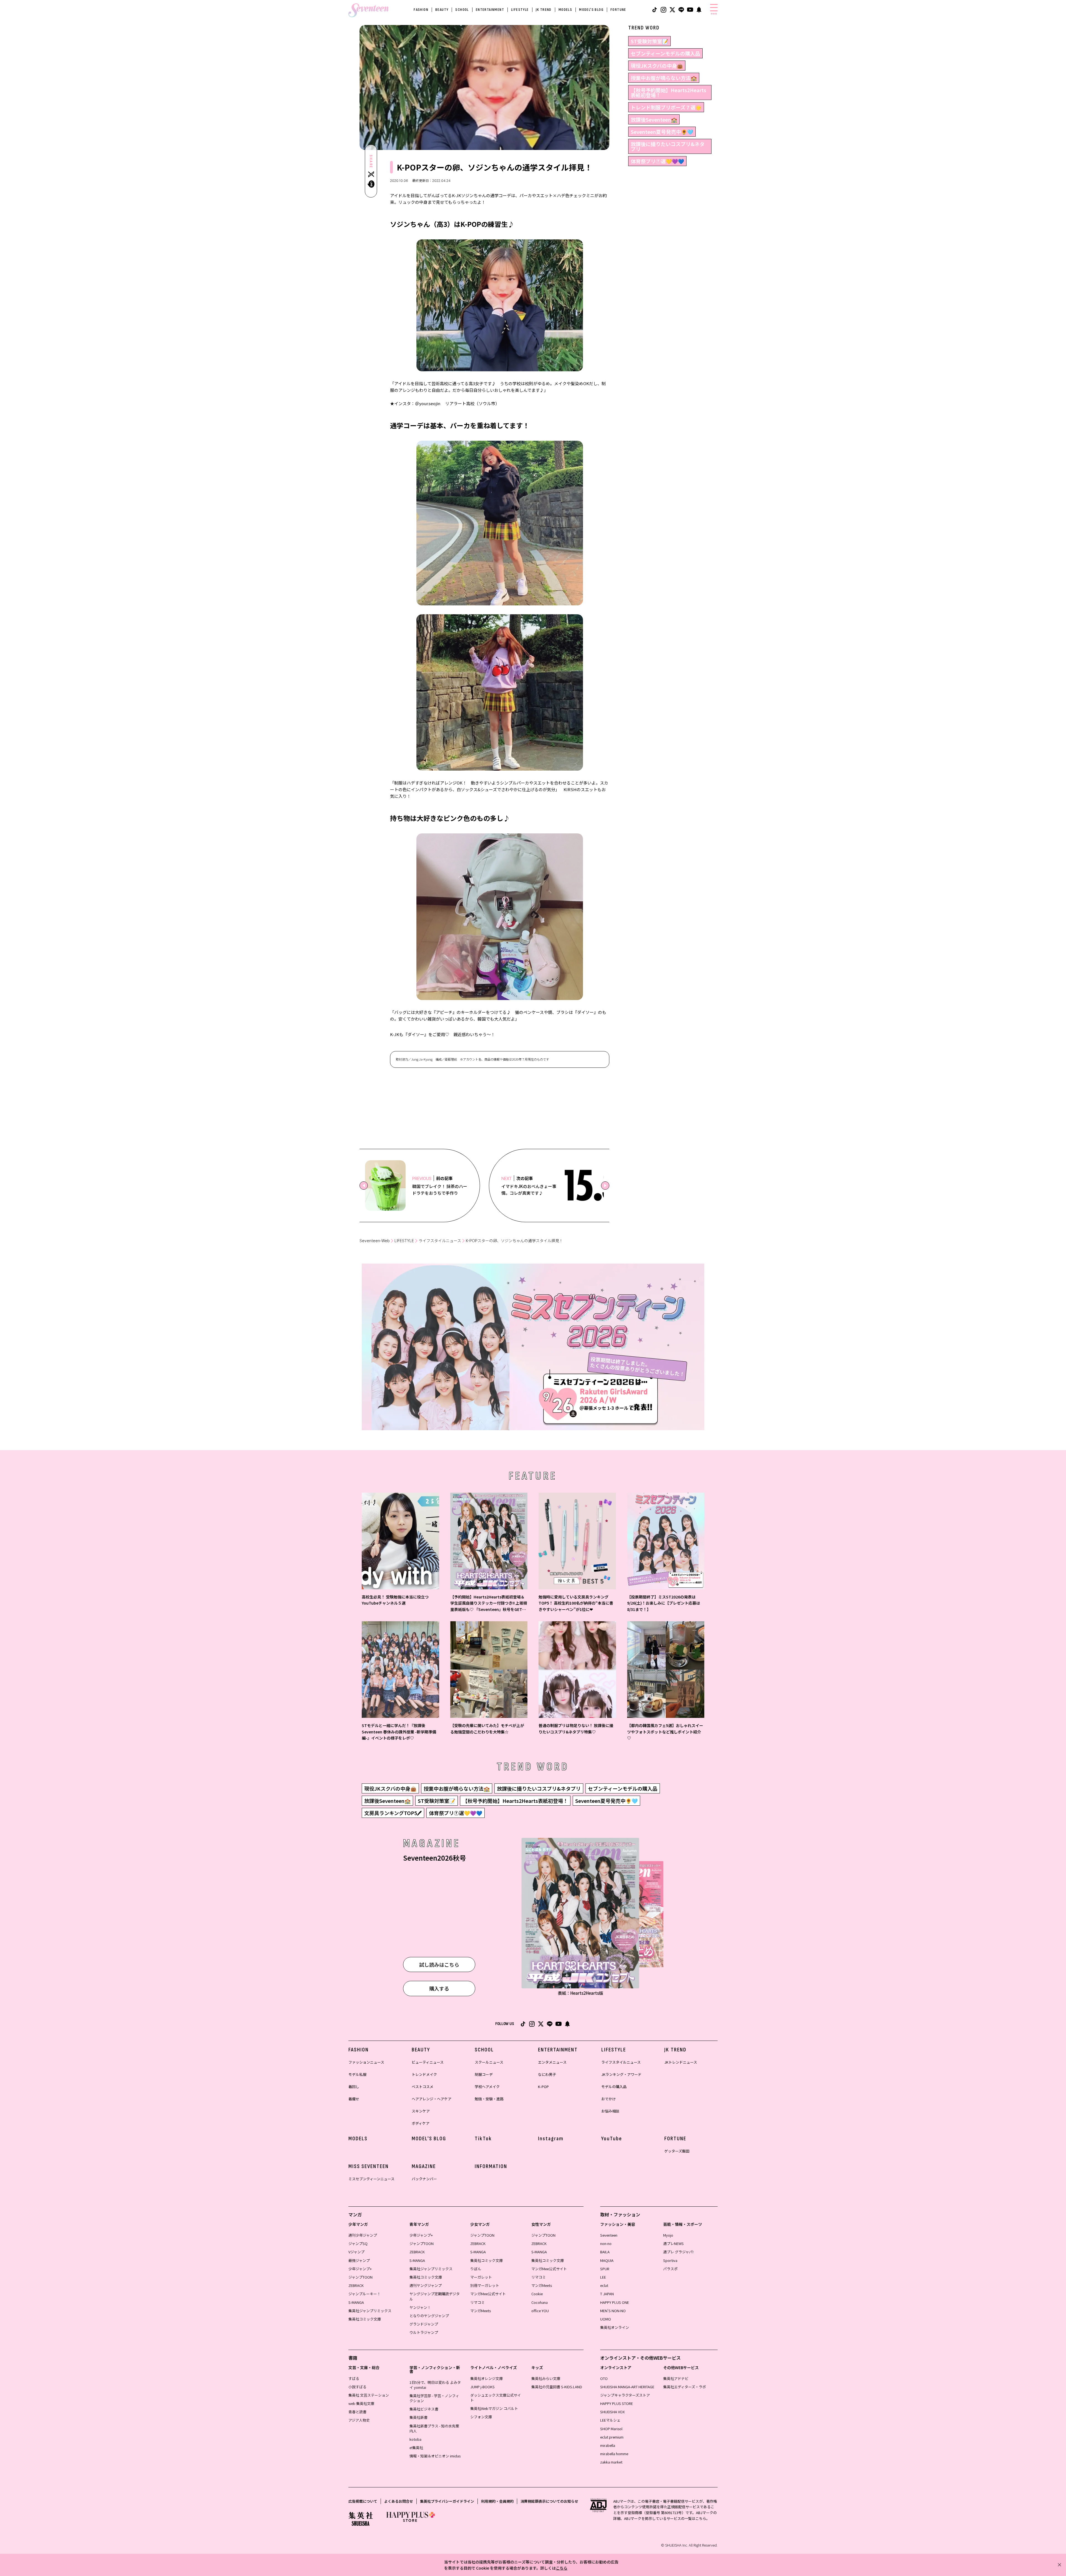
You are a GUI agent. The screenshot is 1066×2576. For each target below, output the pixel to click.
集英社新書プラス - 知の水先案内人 (434, 2428)
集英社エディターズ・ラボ (685, 2387)
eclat (604, 2285)
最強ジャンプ (359, 2260)
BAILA (605, 2252)
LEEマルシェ (610, 2420)
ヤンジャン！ (420, 2307)
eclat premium (612, 2437)
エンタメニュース (552, 2062)
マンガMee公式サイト (488, 2294)
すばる (354, 2378)
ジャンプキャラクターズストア (625, 2395)
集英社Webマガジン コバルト (494, 2408)
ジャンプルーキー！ (364, 2294)
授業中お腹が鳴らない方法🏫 (664, 78)
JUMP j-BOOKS (482, 2387)
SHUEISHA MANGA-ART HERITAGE (627, 2387)
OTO (604, 2378)
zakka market (611, 2462)
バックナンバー (424, 2179)
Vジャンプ (356, 2252)
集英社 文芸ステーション (369, 2395)
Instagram (551, 2139)
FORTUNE (618, 10)
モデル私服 (357, 2074)
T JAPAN (607, 2294)
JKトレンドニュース (681, 2062)
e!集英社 (416, 2448)
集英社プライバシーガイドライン (447, 2501)
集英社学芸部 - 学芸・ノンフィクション (434, 2398)
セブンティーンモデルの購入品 (665, 53)
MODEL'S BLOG (591, 10)
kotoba (415, 2439)
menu (714, 14)
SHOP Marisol (611, 2429)
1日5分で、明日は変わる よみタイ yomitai (435, 2385)
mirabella (608, 2445)
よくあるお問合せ (399, 2501)
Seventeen (609, 2235)
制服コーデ (484, 2074)
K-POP (543, 2087)
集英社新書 (418, 2417)
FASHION (421, 10)
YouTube (612, 2139)
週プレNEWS (673, 2243)
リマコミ (477, 2302)
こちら (562, 2568)
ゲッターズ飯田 (677, 2151)
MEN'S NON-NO (613, 2311)
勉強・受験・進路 (489, 2099)
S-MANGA (356, 2302)
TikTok (483, 2139)
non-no (606, 2243)
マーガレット (481, 2277)
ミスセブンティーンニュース (371, 2179)
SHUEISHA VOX (612, 2412)
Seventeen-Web (375, 1241)
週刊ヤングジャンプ (426, 2285)
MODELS (565, 10)
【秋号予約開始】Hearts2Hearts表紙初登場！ (668, 92)
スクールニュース (489, 2062)
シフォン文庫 (481, 2417)
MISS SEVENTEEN (369, 2166)
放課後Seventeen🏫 (654, 119)
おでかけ (609, 2099)
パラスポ (670, 2269)
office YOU (540, 2311)
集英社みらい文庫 (546, 2378)
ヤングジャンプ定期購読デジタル (435, 2296)
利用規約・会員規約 (497, 2501)
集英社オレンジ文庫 (487, 2378)
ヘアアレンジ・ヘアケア (432, 2099)
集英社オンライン (615, 2327)
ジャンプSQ (358, 2243)
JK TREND (544, 10)
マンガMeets (481, 2311)
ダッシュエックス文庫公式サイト (496, 2398)
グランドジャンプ (424, 2324)
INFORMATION (491, 2166)
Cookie (537, 2294)
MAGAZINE (424, 2166)
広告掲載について (363, 2501)
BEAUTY (442, 10)
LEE (603, 2277)
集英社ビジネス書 (424, 2409)
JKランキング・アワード (621, 2074)
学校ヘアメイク (487, 2087)
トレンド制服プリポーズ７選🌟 (666, 107)
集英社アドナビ (676, 2378)
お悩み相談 (610, 2111)
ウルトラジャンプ (424, 2332)
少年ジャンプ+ (360, 2269)
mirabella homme (614, 2454)
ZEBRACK (356, 2285)
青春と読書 (357, 2412)
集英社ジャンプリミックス (370, 2311)
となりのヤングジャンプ (429, 2316)
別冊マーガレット (485, 2285)
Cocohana (540, 2302)
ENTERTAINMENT (490, 10)
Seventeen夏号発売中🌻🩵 (662, 132)
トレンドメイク (424, 2074)
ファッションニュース (366, 2062)
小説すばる (357, 2387)
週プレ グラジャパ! (678, 2252)
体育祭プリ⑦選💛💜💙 (657, 161)
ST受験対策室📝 (649, 41)
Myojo (668, 2235)
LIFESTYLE (520, 10)
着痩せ (354, 2099)
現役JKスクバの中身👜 (657, 66)
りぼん (476, 2269)
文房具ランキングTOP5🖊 (393, 1813)
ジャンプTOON (360, 2277)
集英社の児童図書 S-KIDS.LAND (557, 2387)
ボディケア (421, 2123)
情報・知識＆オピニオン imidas (435, 2456)
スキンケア (421, 2111)
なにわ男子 (547, 2074)
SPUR (605, 2269)
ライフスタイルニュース (440, 1241)
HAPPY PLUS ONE (615, 2302)
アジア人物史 (359, 2420)
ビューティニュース (428, 2062)
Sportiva (670, 2260)
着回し (354, 2087)
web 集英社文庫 (361, 2403)
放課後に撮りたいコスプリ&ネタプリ (668, 146)
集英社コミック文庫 (365, 2319)
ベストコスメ (423, 2087)
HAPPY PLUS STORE (617, 2403)
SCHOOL (462, 10)
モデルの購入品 (614, 2087)
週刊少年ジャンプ (363, 2235)
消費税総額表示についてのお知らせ (549, 2501)
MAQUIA (607, 2260)
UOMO (606, 2319)
